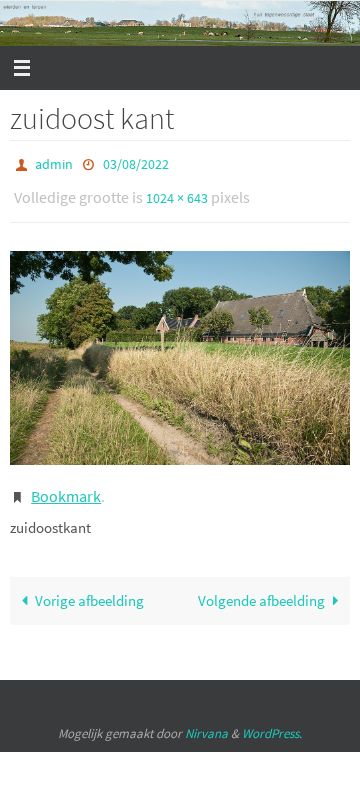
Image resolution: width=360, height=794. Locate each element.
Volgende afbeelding (261, 587)
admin (54, 163)
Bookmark (66, 486)
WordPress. (272, 719)
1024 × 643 (177, 193)
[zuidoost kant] (180, 349)
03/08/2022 (136, 163)
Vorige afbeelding (89, 587)
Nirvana (206, 719)
